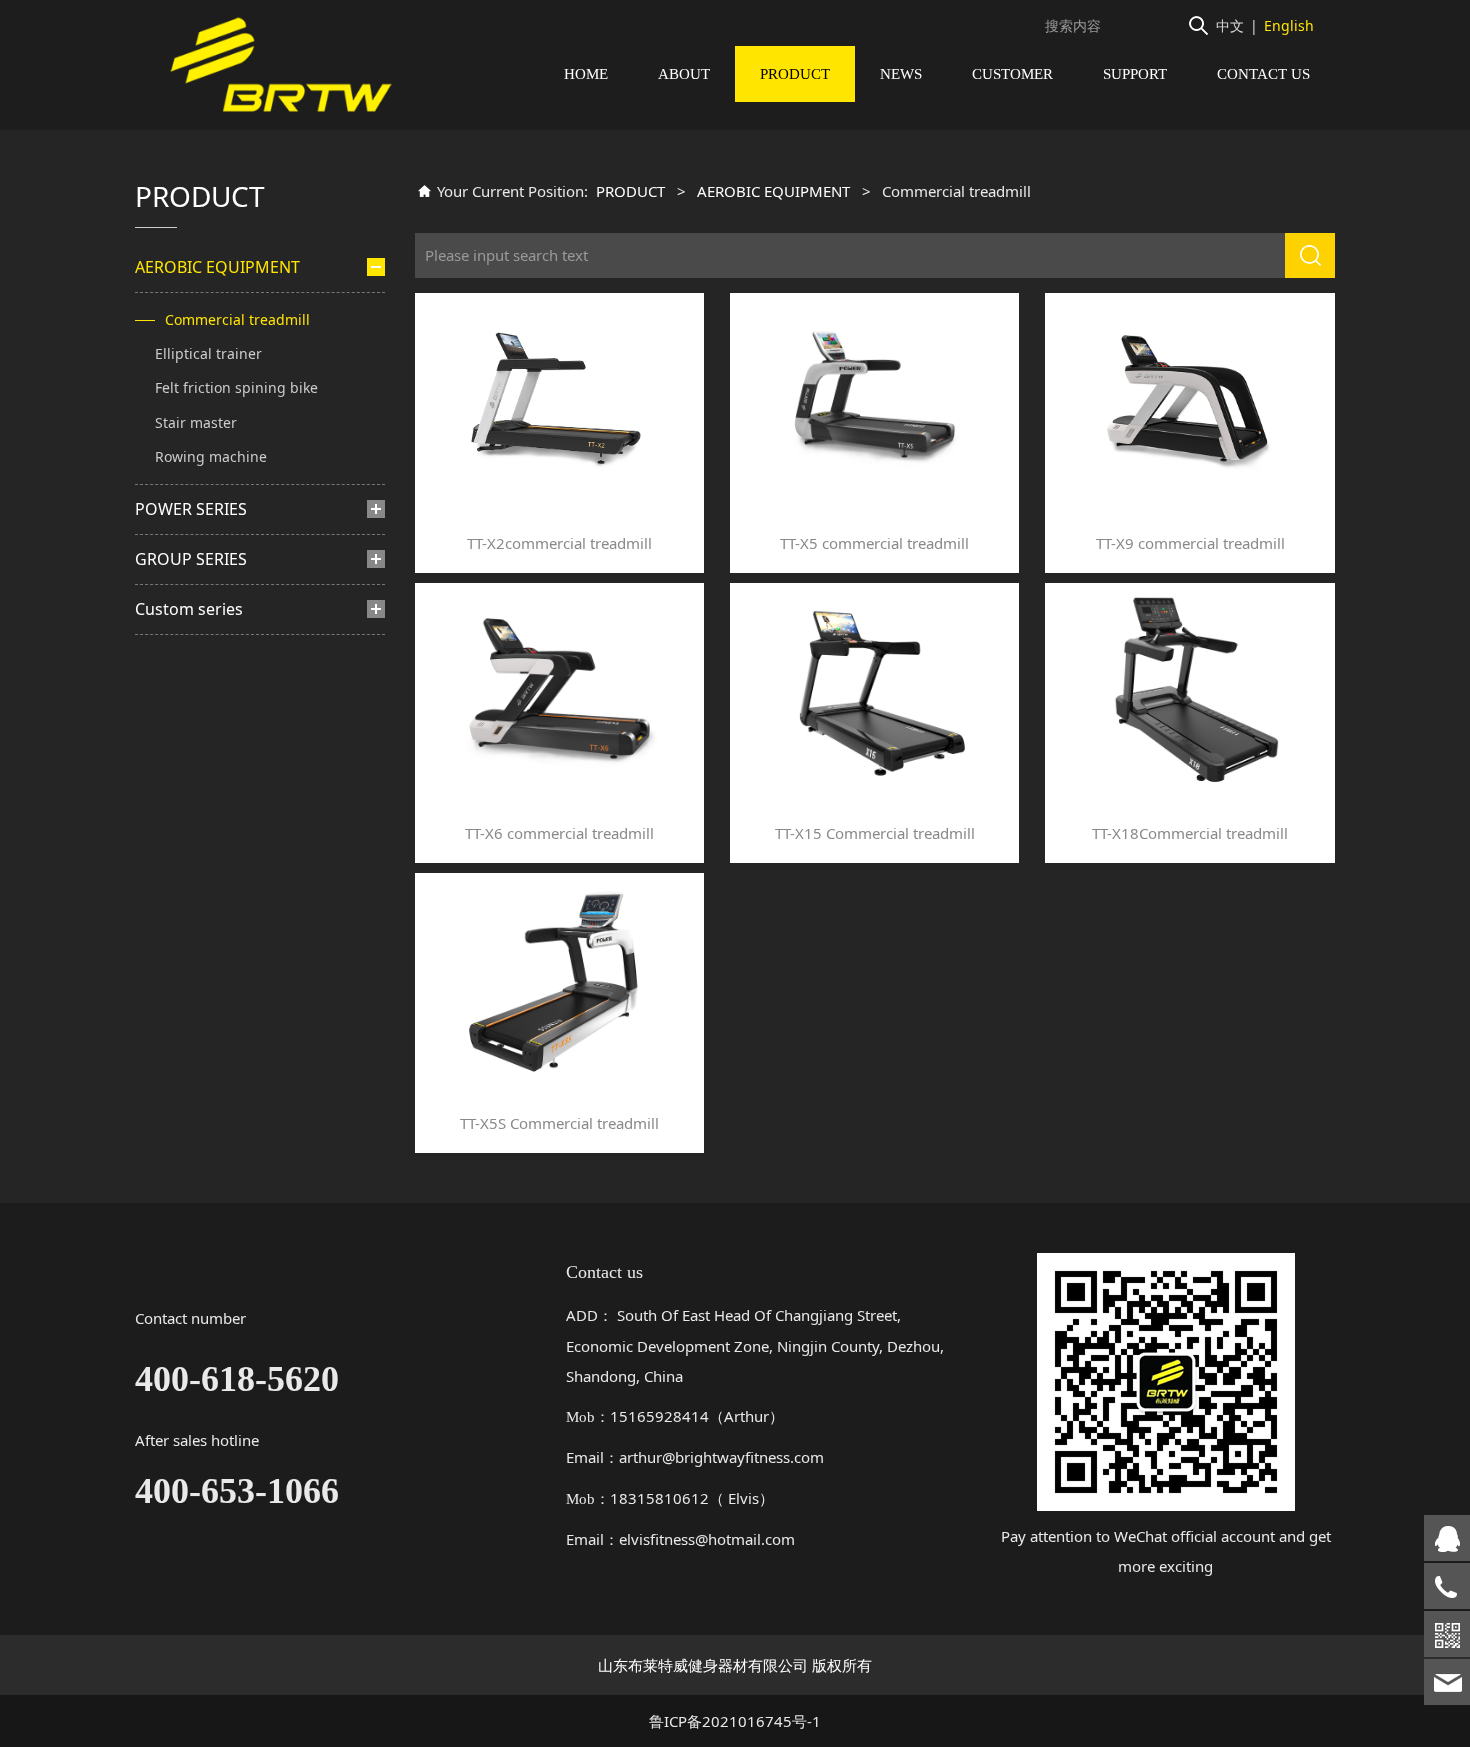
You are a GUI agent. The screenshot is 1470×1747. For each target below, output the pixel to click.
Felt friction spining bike (236, 387)
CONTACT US (1263, 73)
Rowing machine (211, 456)
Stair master (196, 422)
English (1289, 25)
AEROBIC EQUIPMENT (217, 267)
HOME (586, 73)
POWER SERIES (191, 509)
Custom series (189, 609)
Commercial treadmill (237, 319)
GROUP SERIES (191, 559)
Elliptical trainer (208, 353)
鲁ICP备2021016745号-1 (735, 1721)
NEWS (901, 73)
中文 (1230, 25)
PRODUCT (795, 73)
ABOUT (684, 73)
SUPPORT (1135, 73)
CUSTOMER (1012, 73)
